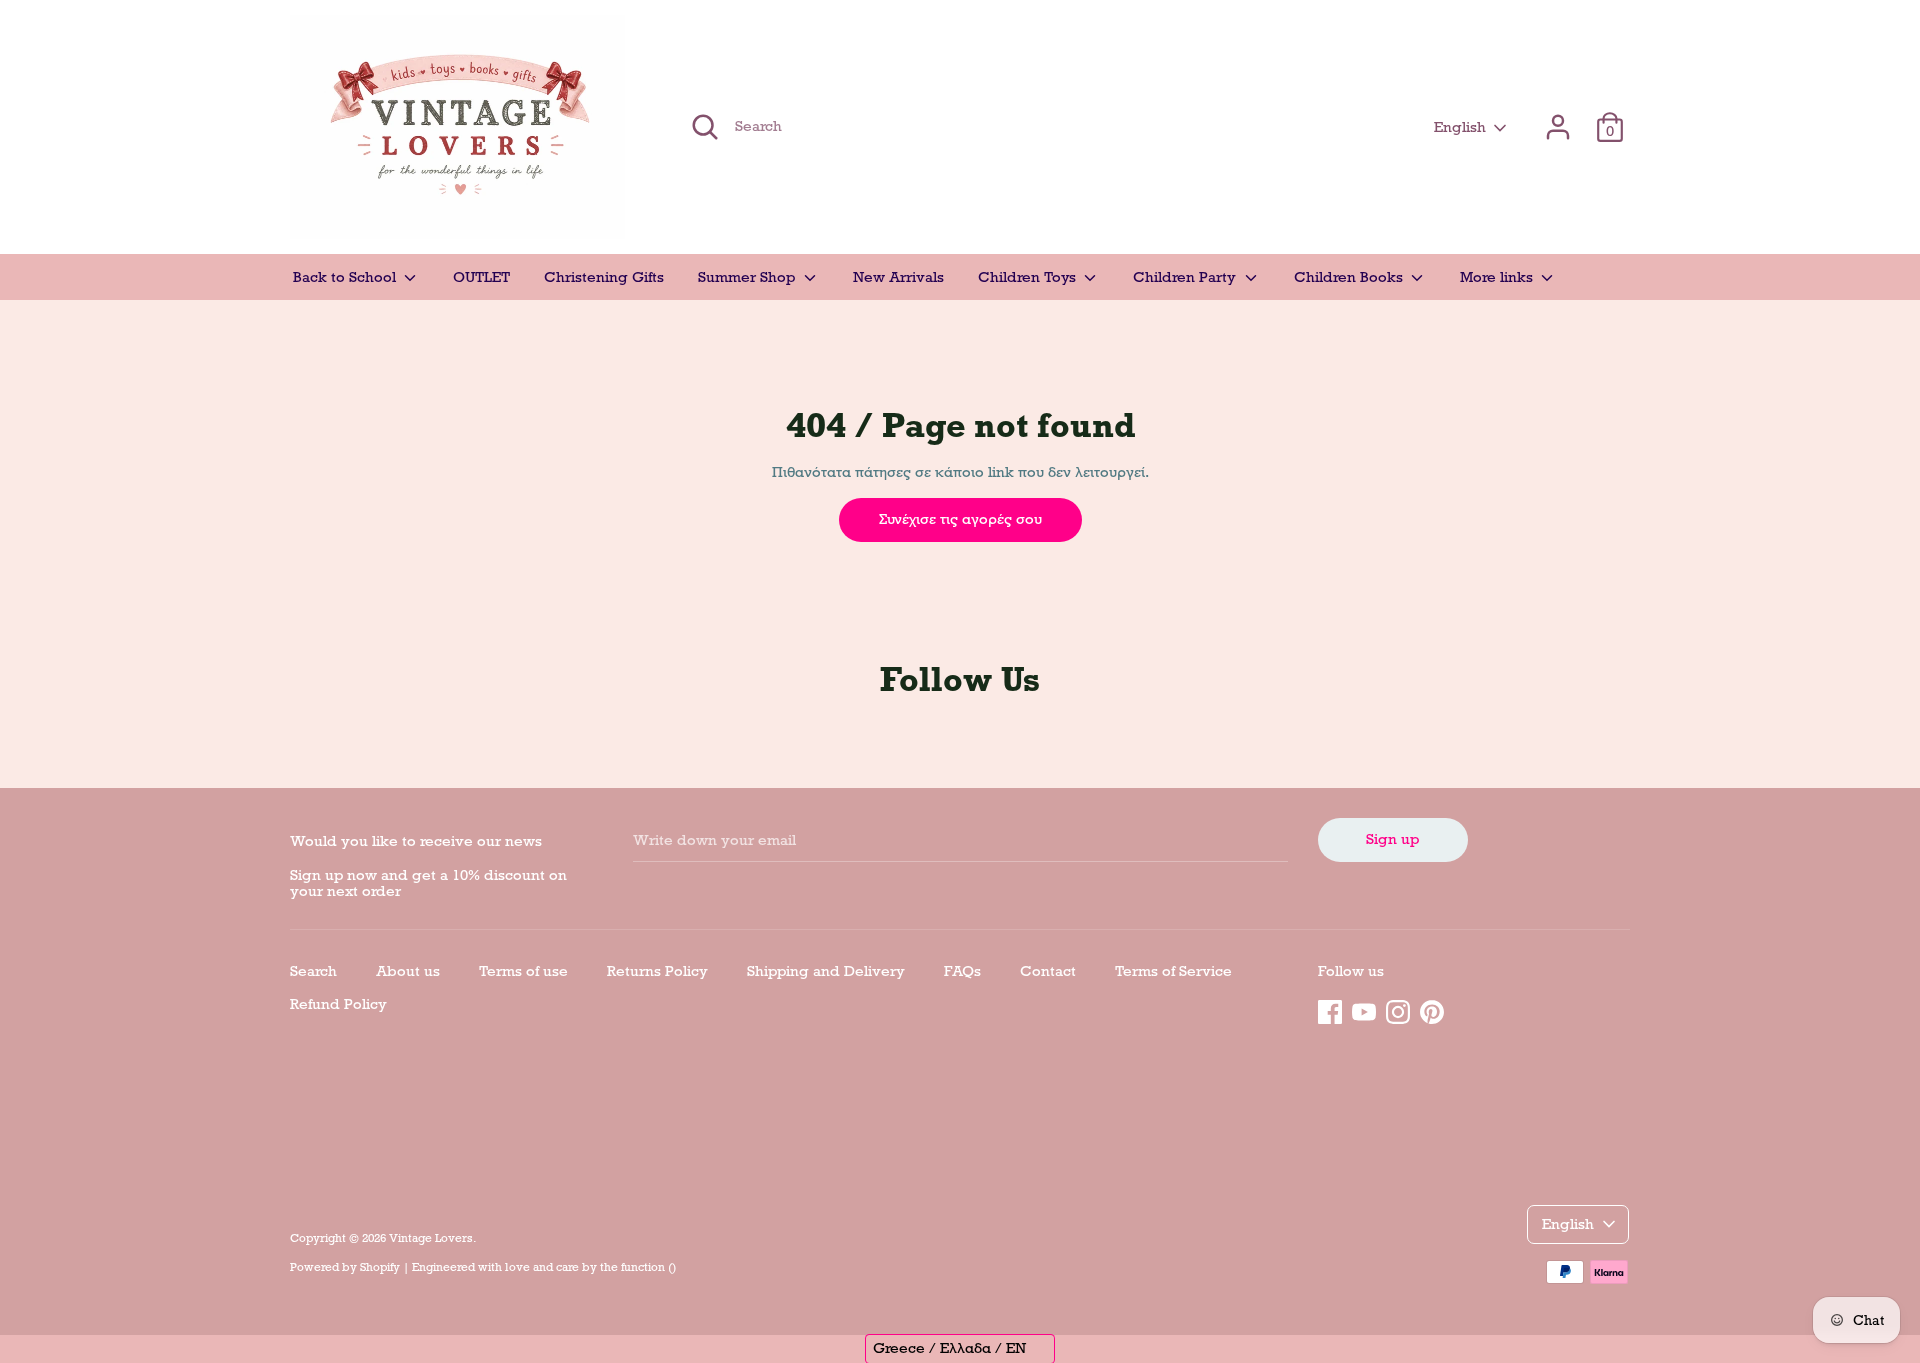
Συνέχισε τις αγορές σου (960, 519)
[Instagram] (1398, 1009)
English (1460, 127)
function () (648, 1267)
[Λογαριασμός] (1558, 118)
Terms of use (523, 971)
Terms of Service (1173, 971)
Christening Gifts (604, 277)
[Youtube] (1364, 1009)
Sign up (1392, 839)
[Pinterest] (1432, 1009)
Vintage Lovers (431, 1238)
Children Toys (1029, 277)
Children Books (1350, 277)
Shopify (380, 1267)
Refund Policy (338, 1004)
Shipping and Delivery (826, 971)
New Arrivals (898, 277)
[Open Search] (705, 127)
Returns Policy (657, 971)
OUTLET (481, 277)
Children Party (1186, 277)
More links (1498, 277)
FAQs (962, 971)
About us (408, 971)
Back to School (346, 277)
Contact (1048, 971)
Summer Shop (748, 277)
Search (313, 971)
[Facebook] (1330, 1009)
